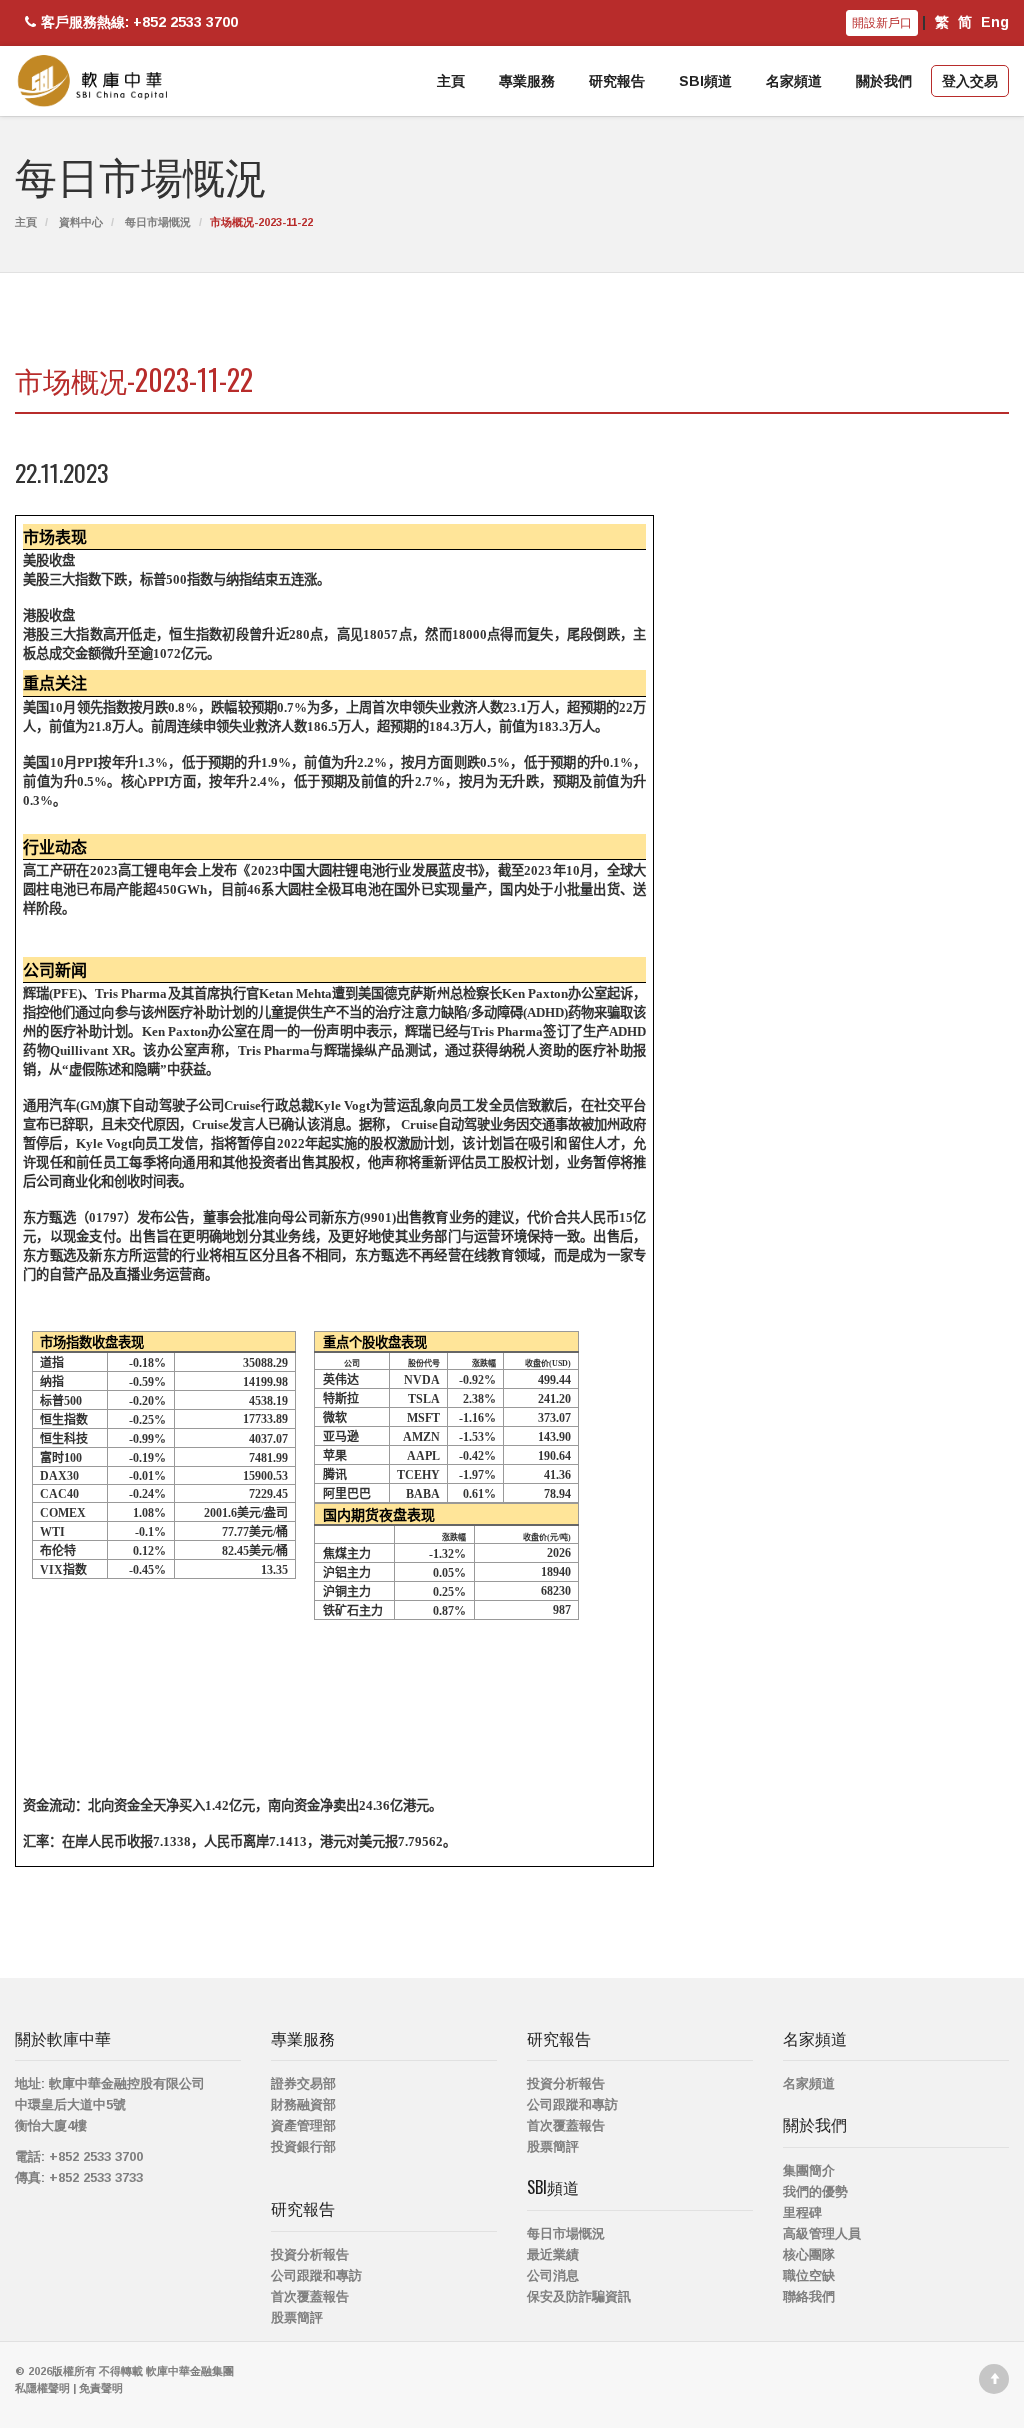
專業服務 (527, 81)
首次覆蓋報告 (310, 2296)
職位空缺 (809, 2275)
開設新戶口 (882, 23)
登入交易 (970, 81)
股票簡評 (297, 2317)
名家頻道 (794, 81)
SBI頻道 (705, 81)
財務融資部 (303, 2104)
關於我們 (884, 81)
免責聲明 (101, 2388)
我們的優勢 (815, 2191)
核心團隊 (809, 2254)
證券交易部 (303, 2083)
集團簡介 (809, 2170)
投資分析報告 (310, 2254)
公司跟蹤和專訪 (316, 2275)
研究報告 (617, 81)
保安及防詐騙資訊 (579, 2296)
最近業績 (553, 2254)
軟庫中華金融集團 (190, 2371)
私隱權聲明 (42, 2388)
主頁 (451, 81)
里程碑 (802, 2212)
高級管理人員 (822, 2233)
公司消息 (553, 2275)
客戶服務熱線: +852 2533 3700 (139, 22)
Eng (995, 22)
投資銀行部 (303, 2146)
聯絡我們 (809, 2296)
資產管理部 (303, 2125)
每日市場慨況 (158, 222)
